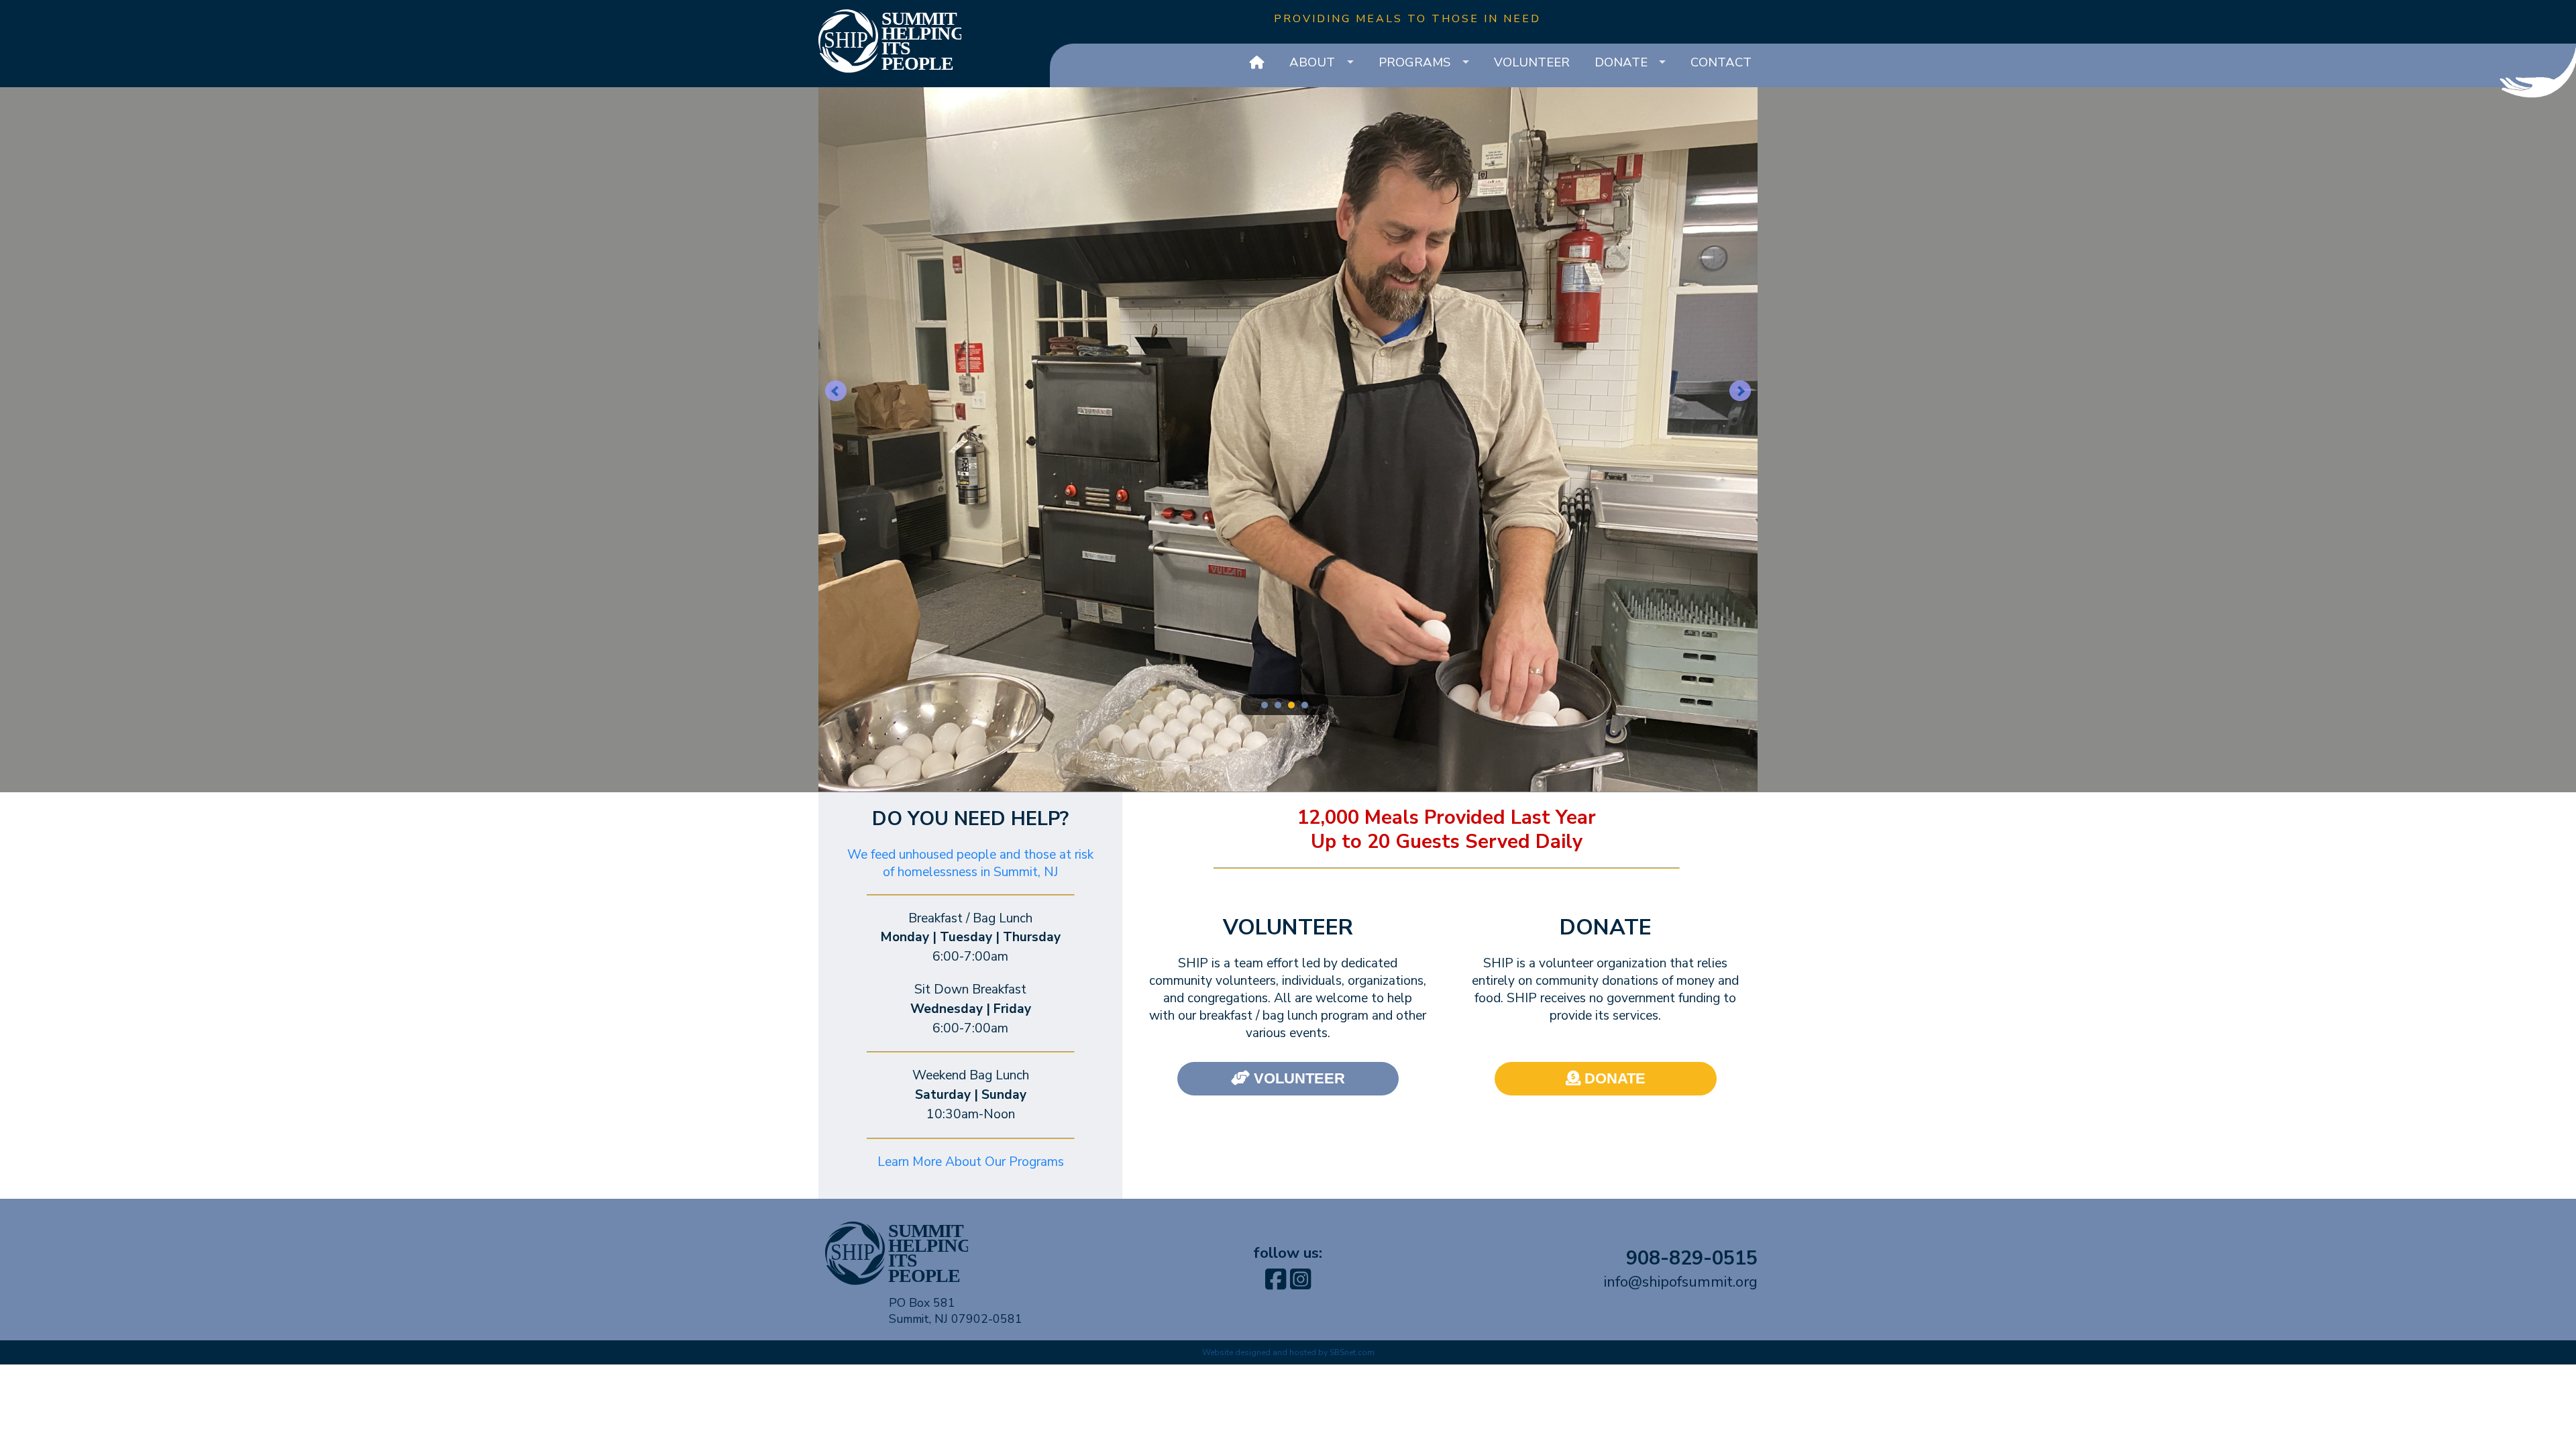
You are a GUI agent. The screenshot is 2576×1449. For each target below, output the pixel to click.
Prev (836, 391)
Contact (1721, 62)
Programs (1414, 62)
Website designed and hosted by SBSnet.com (1288, 1352)
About (1312, 62)
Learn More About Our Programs (971, 1162)
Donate (1621, 62)
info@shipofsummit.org (1681, 1282)
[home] (1257, 63)
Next (1740, 391)
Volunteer (1532, 62)
